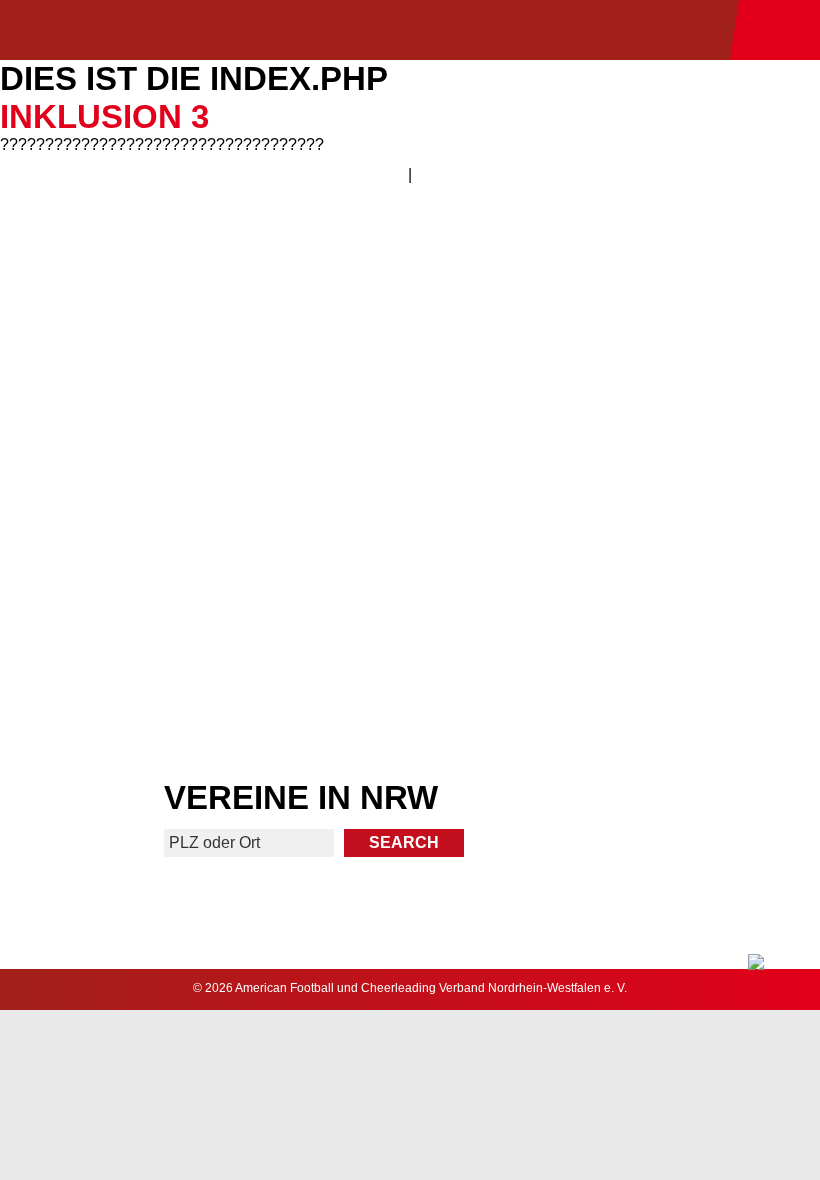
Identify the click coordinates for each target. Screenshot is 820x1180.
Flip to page (616, 293)
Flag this (203, 608)
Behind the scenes (616, 608)
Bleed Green (617, 450)
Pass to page (203, 293)
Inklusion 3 (104, 116)
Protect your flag (203, 450)
